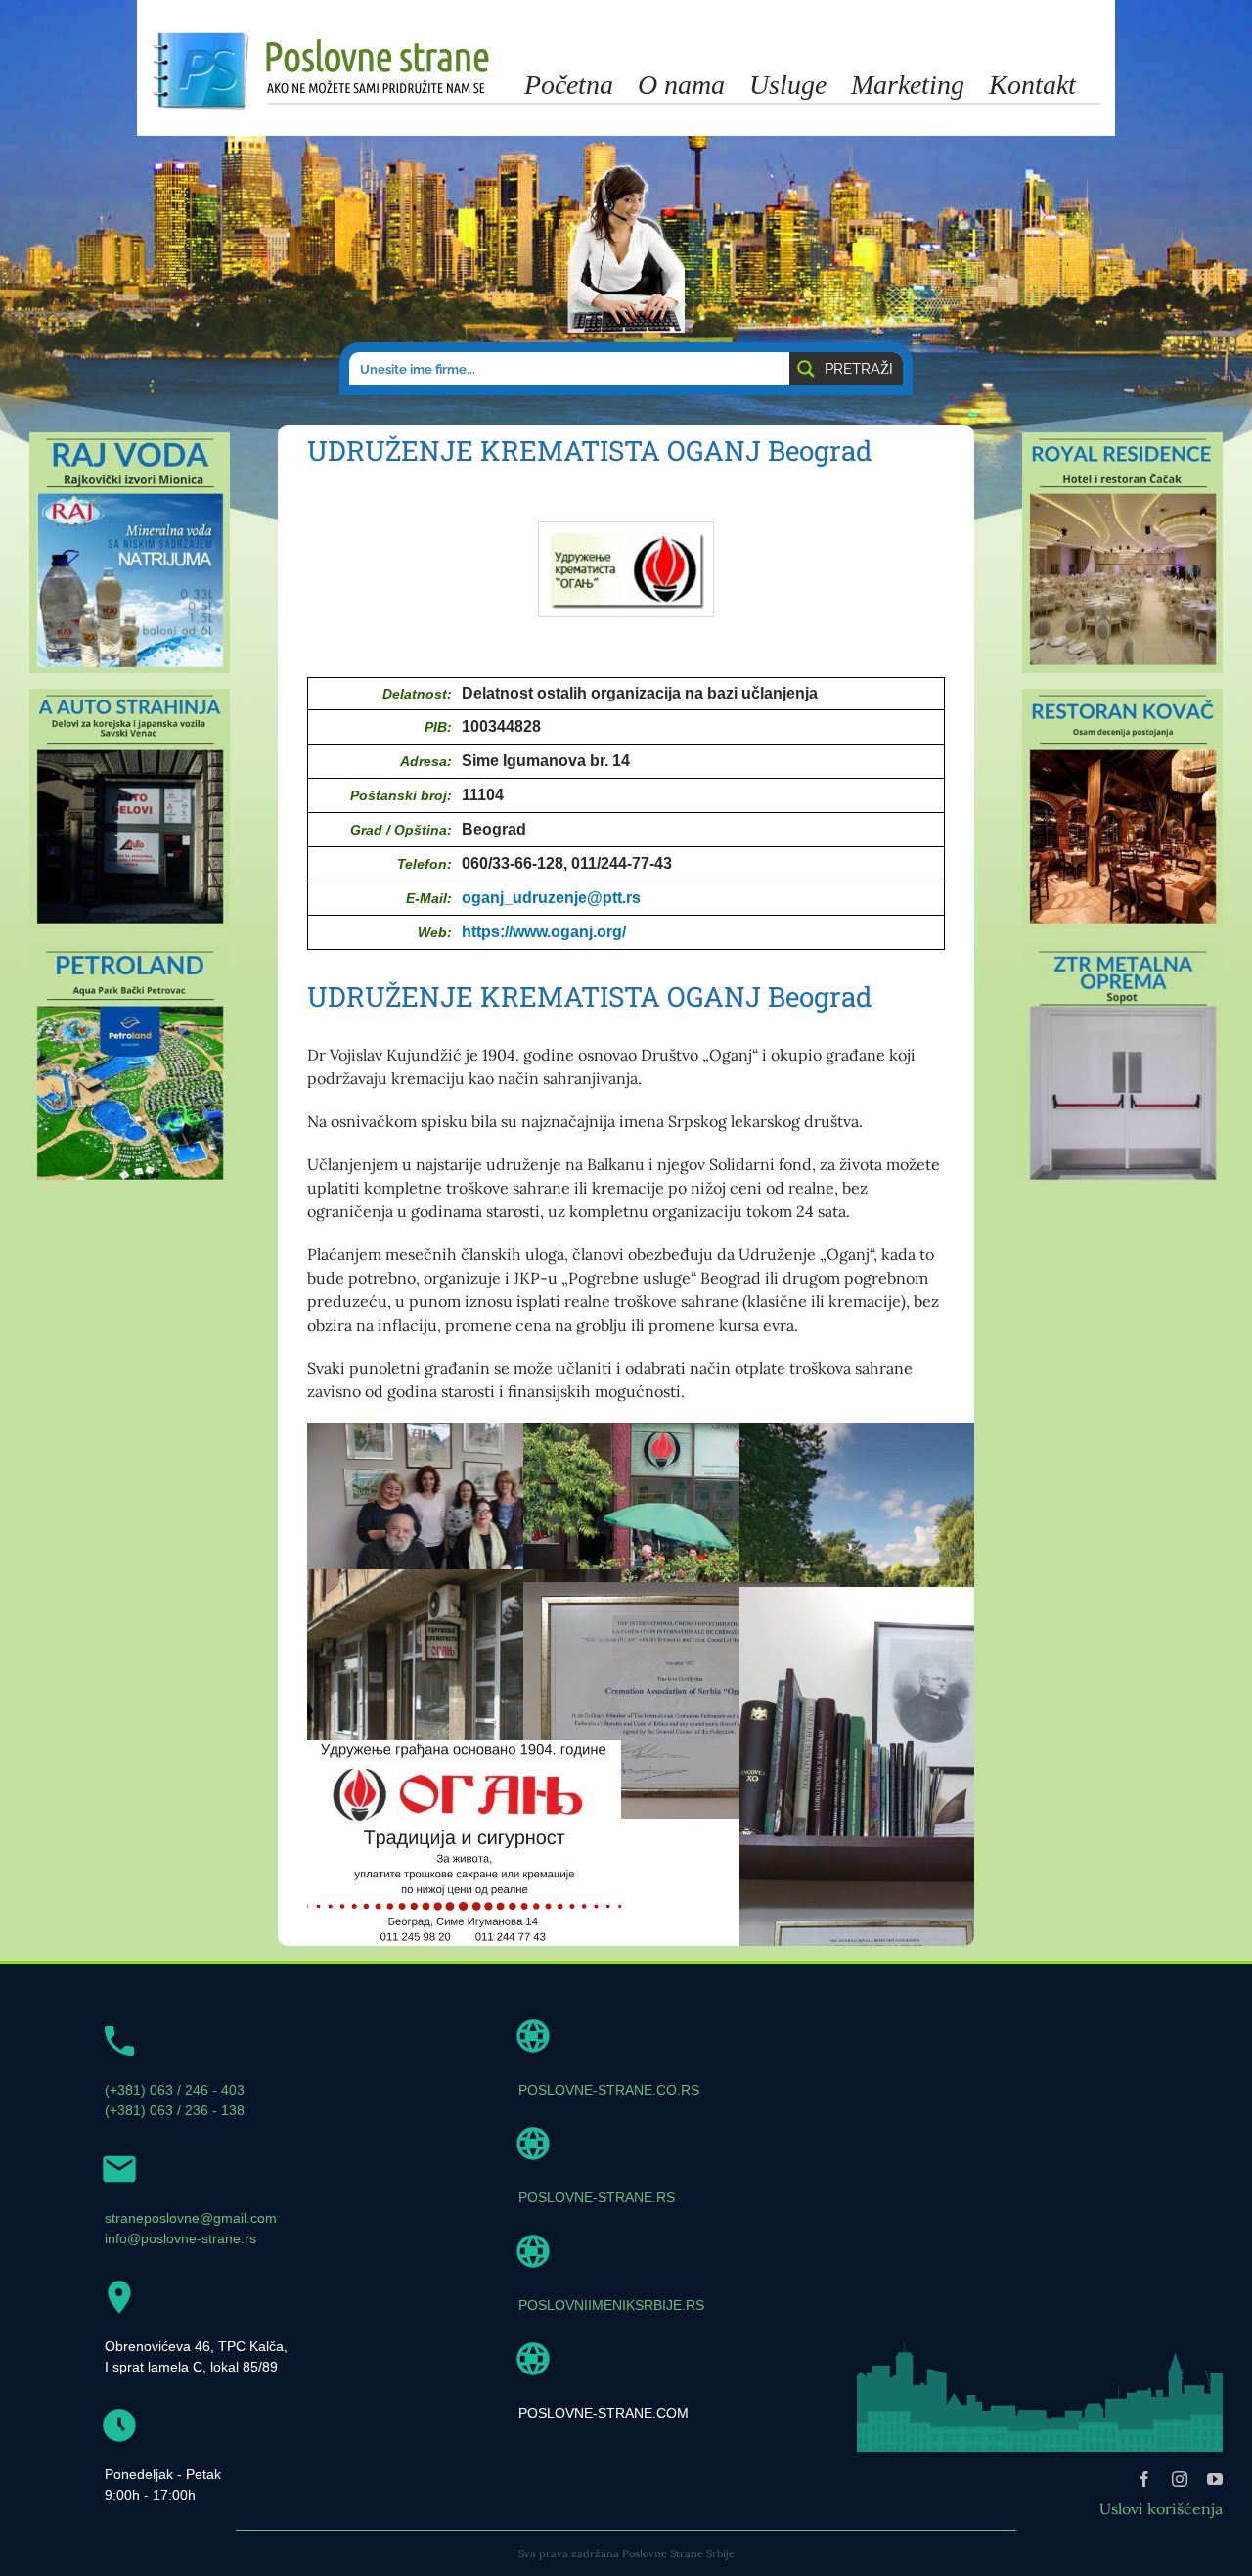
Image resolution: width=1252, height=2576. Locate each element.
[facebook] (1144, 2479)
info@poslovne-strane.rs (180, 2238)
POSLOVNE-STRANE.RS (597, 2197)
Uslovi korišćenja (1161, 2508)
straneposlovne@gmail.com (191, 2218)
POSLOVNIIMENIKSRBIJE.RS (611, 2305)
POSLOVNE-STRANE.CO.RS (609, 2090)
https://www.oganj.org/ (544, 932)
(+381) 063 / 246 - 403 (175, 2090)
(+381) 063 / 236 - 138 (175, 2110)
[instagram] (1180, 2479)
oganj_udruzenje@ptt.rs (551, 898)
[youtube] (1215, 2479)
